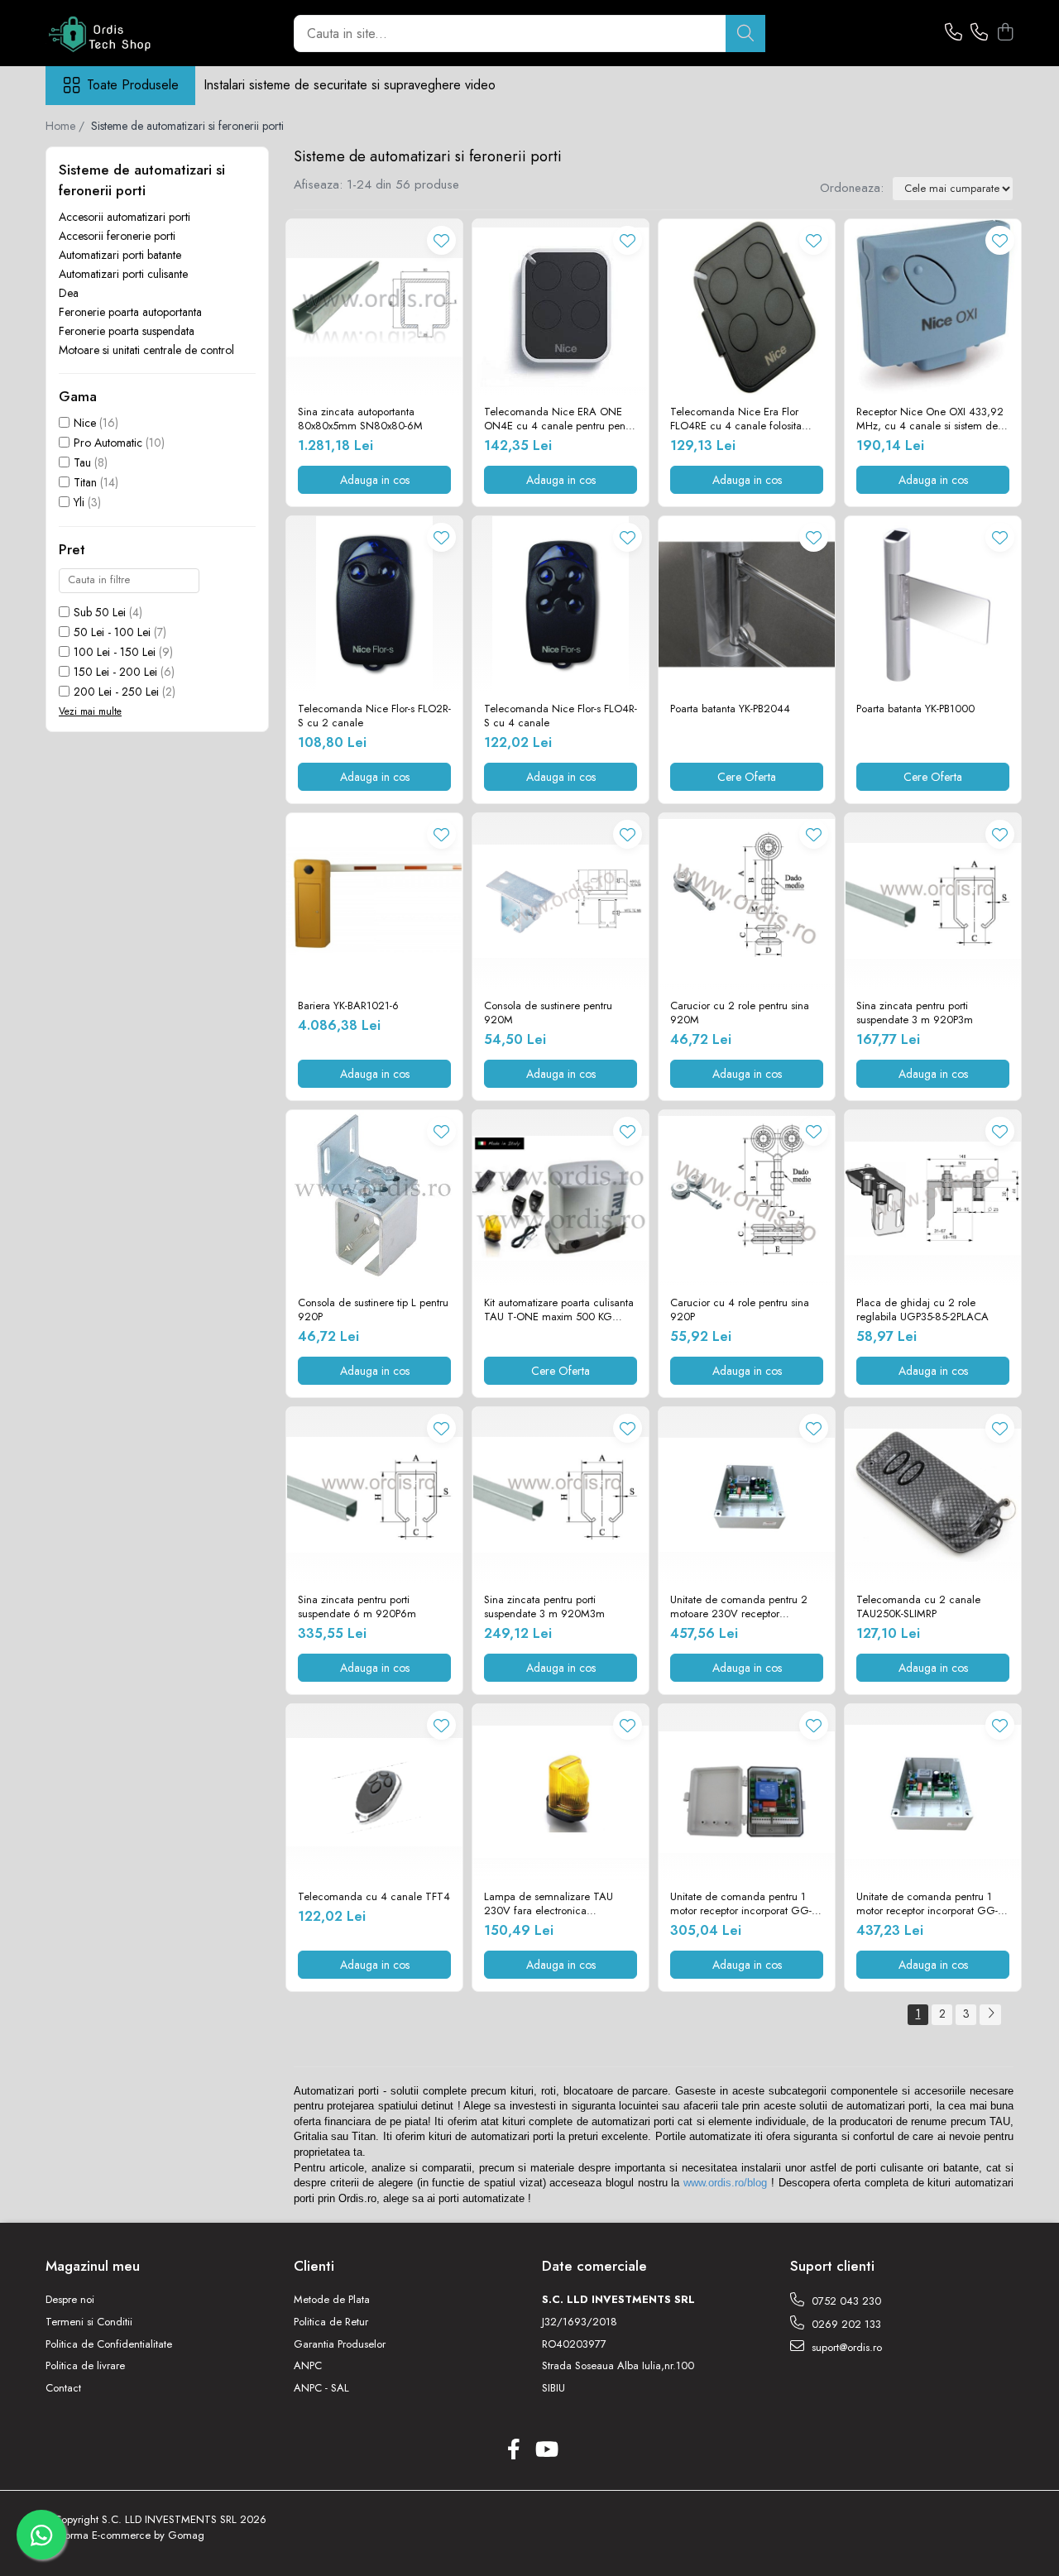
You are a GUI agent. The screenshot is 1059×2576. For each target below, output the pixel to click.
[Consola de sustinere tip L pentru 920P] (374, 1198)
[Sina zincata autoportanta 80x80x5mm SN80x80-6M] (374, 307)
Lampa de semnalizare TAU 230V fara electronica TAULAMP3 (549, 1904)
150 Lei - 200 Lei (115, 672)
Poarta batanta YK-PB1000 (915, 709)
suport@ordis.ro (845, 2347)
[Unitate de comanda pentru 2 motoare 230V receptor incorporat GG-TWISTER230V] (747, 1495)
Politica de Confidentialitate (109, 2344)
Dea (69, 293)
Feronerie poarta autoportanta (130, 312)
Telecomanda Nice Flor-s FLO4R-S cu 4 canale (561, 716)
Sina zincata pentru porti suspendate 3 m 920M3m (544, 1607)
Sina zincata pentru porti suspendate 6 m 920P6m (357, 1607)
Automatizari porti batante (120, 255)
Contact (63, 2388)
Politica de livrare (85, 2366)
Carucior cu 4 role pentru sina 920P (740, 1310)
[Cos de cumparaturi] (1005, 33)
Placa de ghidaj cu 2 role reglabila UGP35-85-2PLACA (922, 1310)
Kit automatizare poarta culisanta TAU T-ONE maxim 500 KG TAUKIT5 (559, 1310)
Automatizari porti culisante (123, 274)
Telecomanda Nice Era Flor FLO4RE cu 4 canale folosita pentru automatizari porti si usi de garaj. (747, 419)
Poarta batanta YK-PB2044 (730, 709)
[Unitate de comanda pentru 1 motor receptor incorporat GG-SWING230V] (933, 1792)
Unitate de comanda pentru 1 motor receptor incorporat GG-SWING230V (927, 1904)
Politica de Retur (331, 2322)
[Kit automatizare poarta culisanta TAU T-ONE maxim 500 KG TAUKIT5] (561, 1198)
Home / (67, 126)
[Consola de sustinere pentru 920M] (561, 901)
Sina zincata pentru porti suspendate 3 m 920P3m (915, 1013)
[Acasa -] (128, 33)
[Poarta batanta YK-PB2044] (747, 604)
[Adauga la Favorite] (441, 240)
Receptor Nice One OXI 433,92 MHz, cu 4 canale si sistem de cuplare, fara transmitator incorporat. (930, 419)
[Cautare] (745, 34)
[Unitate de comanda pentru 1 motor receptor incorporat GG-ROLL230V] (747, 1792)
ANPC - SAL (321, 2388)
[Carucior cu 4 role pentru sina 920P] (747, 1198)
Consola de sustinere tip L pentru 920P (373, 1310)
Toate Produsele (133, 85)
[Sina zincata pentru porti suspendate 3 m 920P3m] (933, 901)
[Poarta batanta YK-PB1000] (933, 604)
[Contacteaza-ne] (954, 33)
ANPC (308, 2366)
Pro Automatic (108, 443)
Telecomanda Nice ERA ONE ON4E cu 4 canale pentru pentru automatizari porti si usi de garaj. (561, 419)
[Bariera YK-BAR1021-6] (374, 901)
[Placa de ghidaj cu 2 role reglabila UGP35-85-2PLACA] (933, 1198)
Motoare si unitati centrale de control (146, 350)
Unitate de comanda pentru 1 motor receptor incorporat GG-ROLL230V (741, 1904)
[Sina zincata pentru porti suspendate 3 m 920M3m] (561, 1495)
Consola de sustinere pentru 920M (548, 1013)
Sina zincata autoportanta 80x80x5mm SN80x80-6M (360, 419)
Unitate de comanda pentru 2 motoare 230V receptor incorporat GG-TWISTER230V (740, 1607)
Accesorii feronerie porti (117, 236)
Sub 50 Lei (100, 612)
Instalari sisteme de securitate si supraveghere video (350, 85)
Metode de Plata (332, 2300)
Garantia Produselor (340, 2344)
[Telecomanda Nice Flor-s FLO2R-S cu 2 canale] (374, 604)
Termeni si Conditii (89, 2322)
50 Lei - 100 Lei (112, 632)
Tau (82, 462)
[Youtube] (546, 2450)
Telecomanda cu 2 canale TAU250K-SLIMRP (918, 1607)
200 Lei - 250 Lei (116, 692)
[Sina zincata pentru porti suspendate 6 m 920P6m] (374, 1495)
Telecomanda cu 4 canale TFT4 (374, 1897)
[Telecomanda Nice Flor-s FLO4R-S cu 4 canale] (561, 604)
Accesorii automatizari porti (125, 217)
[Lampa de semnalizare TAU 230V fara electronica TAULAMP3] (561, 1792)
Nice (85, 423)
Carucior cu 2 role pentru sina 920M (740, 1013)
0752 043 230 (845, 2301)
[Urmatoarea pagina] (990, 2015)
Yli (79, 502)
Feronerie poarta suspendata (127, 331)
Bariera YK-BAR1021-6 (348, 1006)
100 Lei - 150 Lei (115, 652)
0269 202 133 (845, 2324)
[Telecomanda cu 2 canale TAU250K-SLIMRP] (933, 1495)
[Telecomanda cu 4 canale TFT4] (374, 1792)
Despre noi (70, 2300)
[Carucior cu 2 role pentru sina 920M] (747, 901)
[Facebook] (513, 2450)
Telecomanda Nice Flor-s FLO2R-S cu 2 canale (374, 716)
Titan (85, 482)
